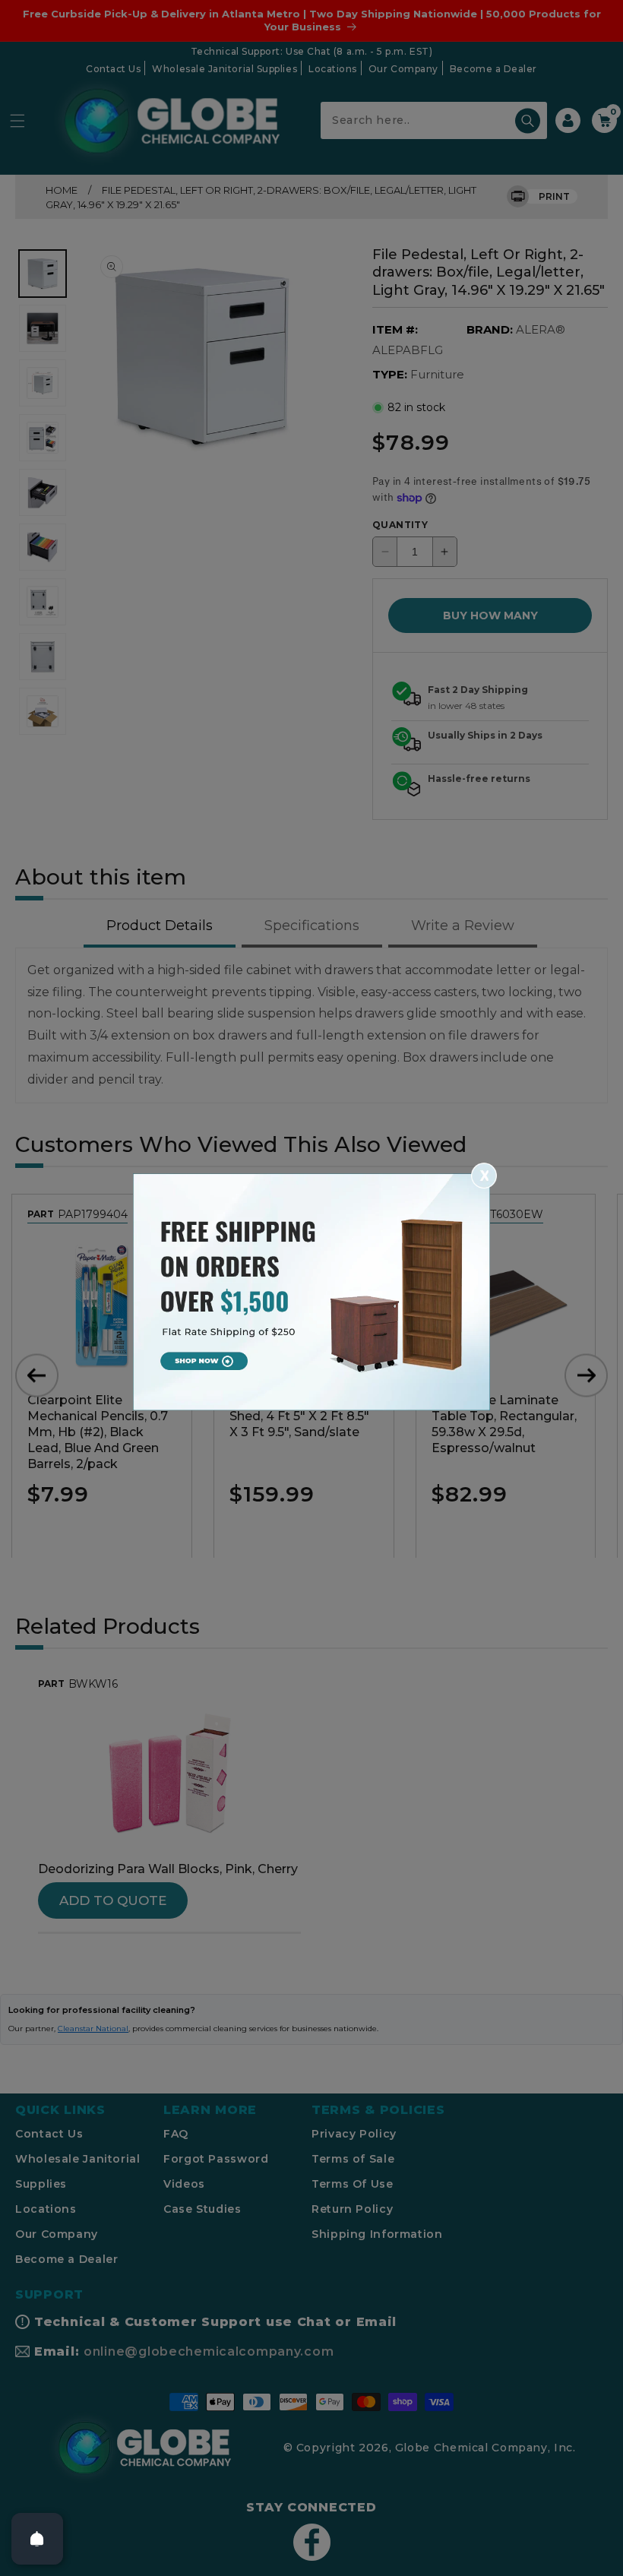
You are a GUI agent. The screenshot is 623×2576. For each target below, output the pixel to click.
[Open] (37, 2539)
